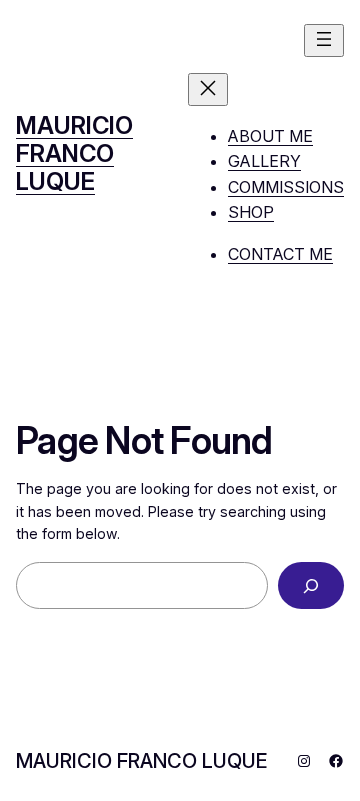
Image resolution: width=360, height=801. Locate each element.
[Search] (311, 585)
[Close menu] (208, 89)
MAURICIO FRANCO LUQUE (74, 153)
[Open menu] (324, 40)
